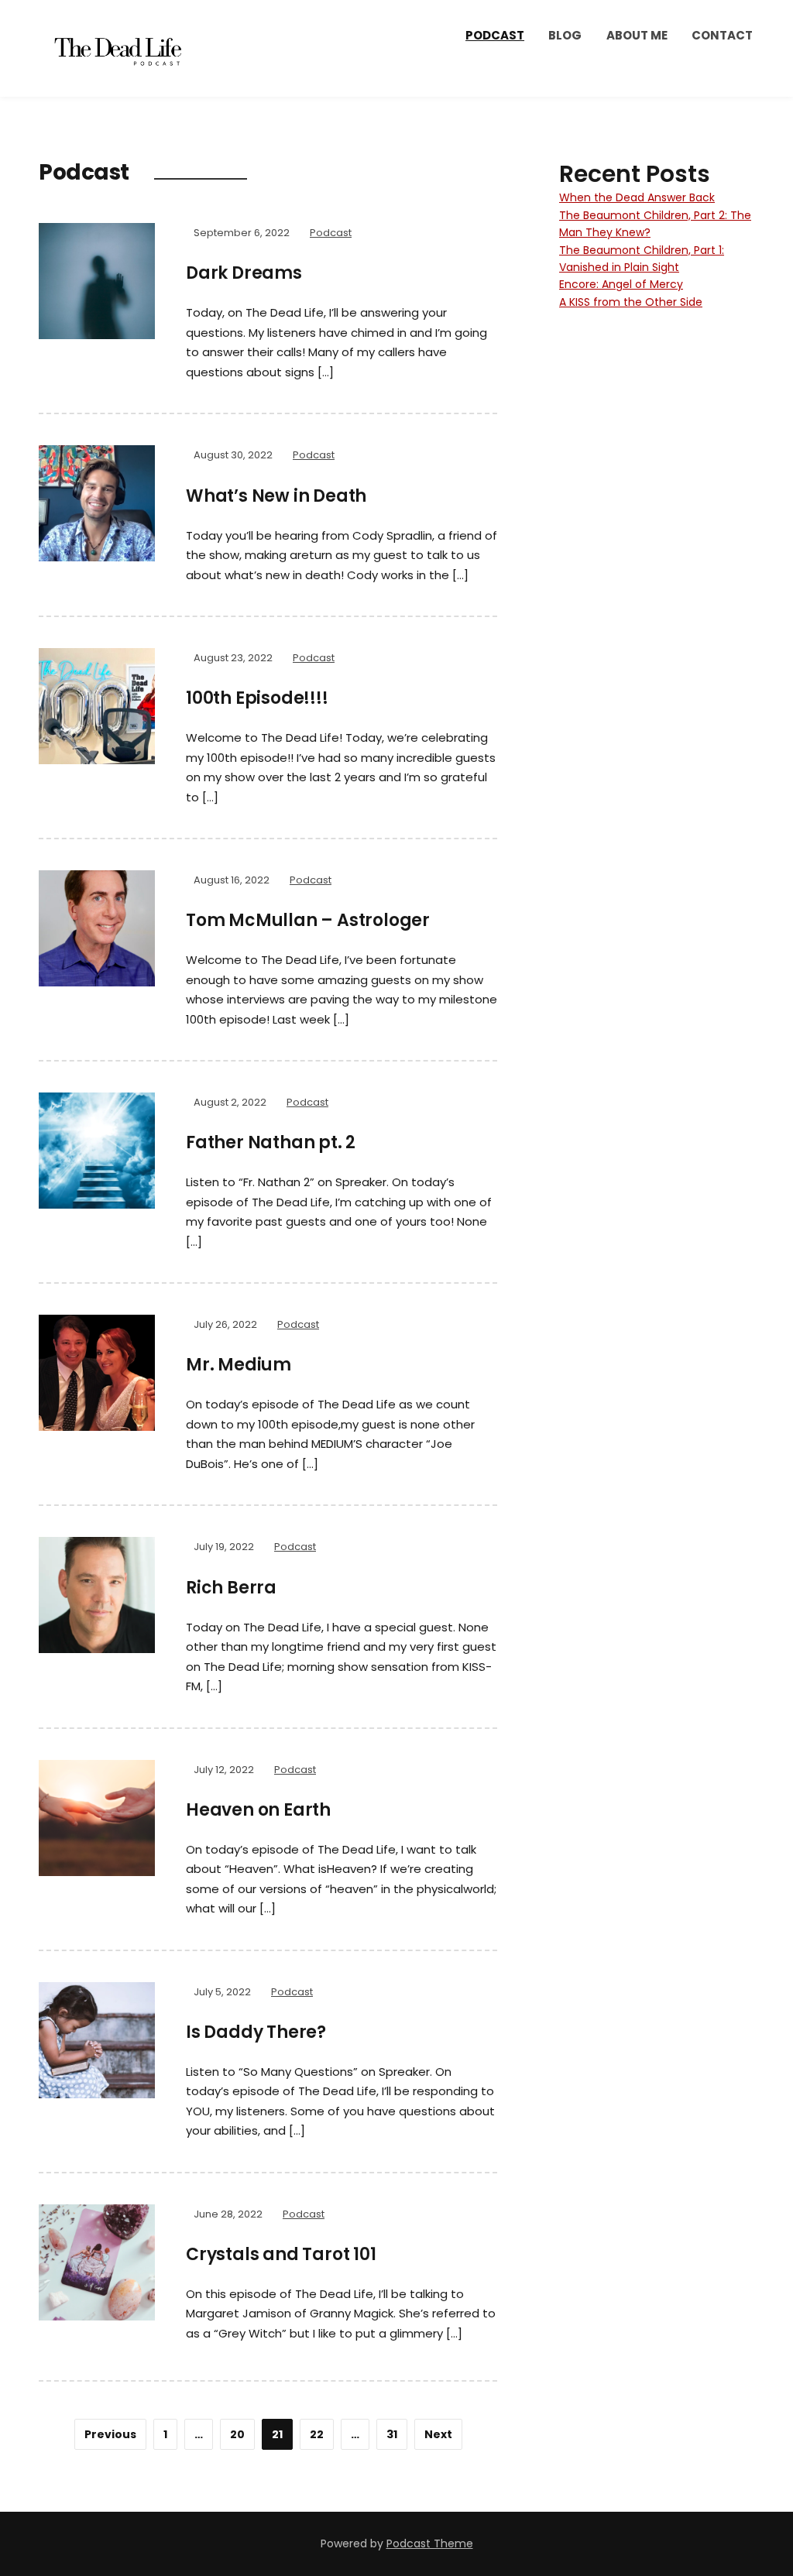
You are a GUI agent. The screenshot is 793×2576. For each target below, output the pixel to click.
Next (438, 2434)
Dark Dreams (244, 273)
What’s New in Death (276, 496)
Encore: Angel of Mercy (621, 284)
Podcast (495, 35)
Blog (565, 35)
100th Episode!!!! (257, 698)
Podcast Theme (430, 2543)
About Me (637, 35)
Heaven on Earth (258, 1810)
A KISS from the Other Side (631, 302)
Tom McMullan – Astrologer (308, 920)
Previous (110, 2434)
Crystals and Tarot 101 (281, 2254)
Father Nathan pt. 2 (271, 1142)
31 (392, 2434)
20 (237, 2434)
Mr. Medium (239, 1365)
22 (317, 2434)
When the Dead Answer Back (637, 197)
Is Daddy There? (256, 2032)
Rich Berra (231, 1588)
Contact (722, 35)
